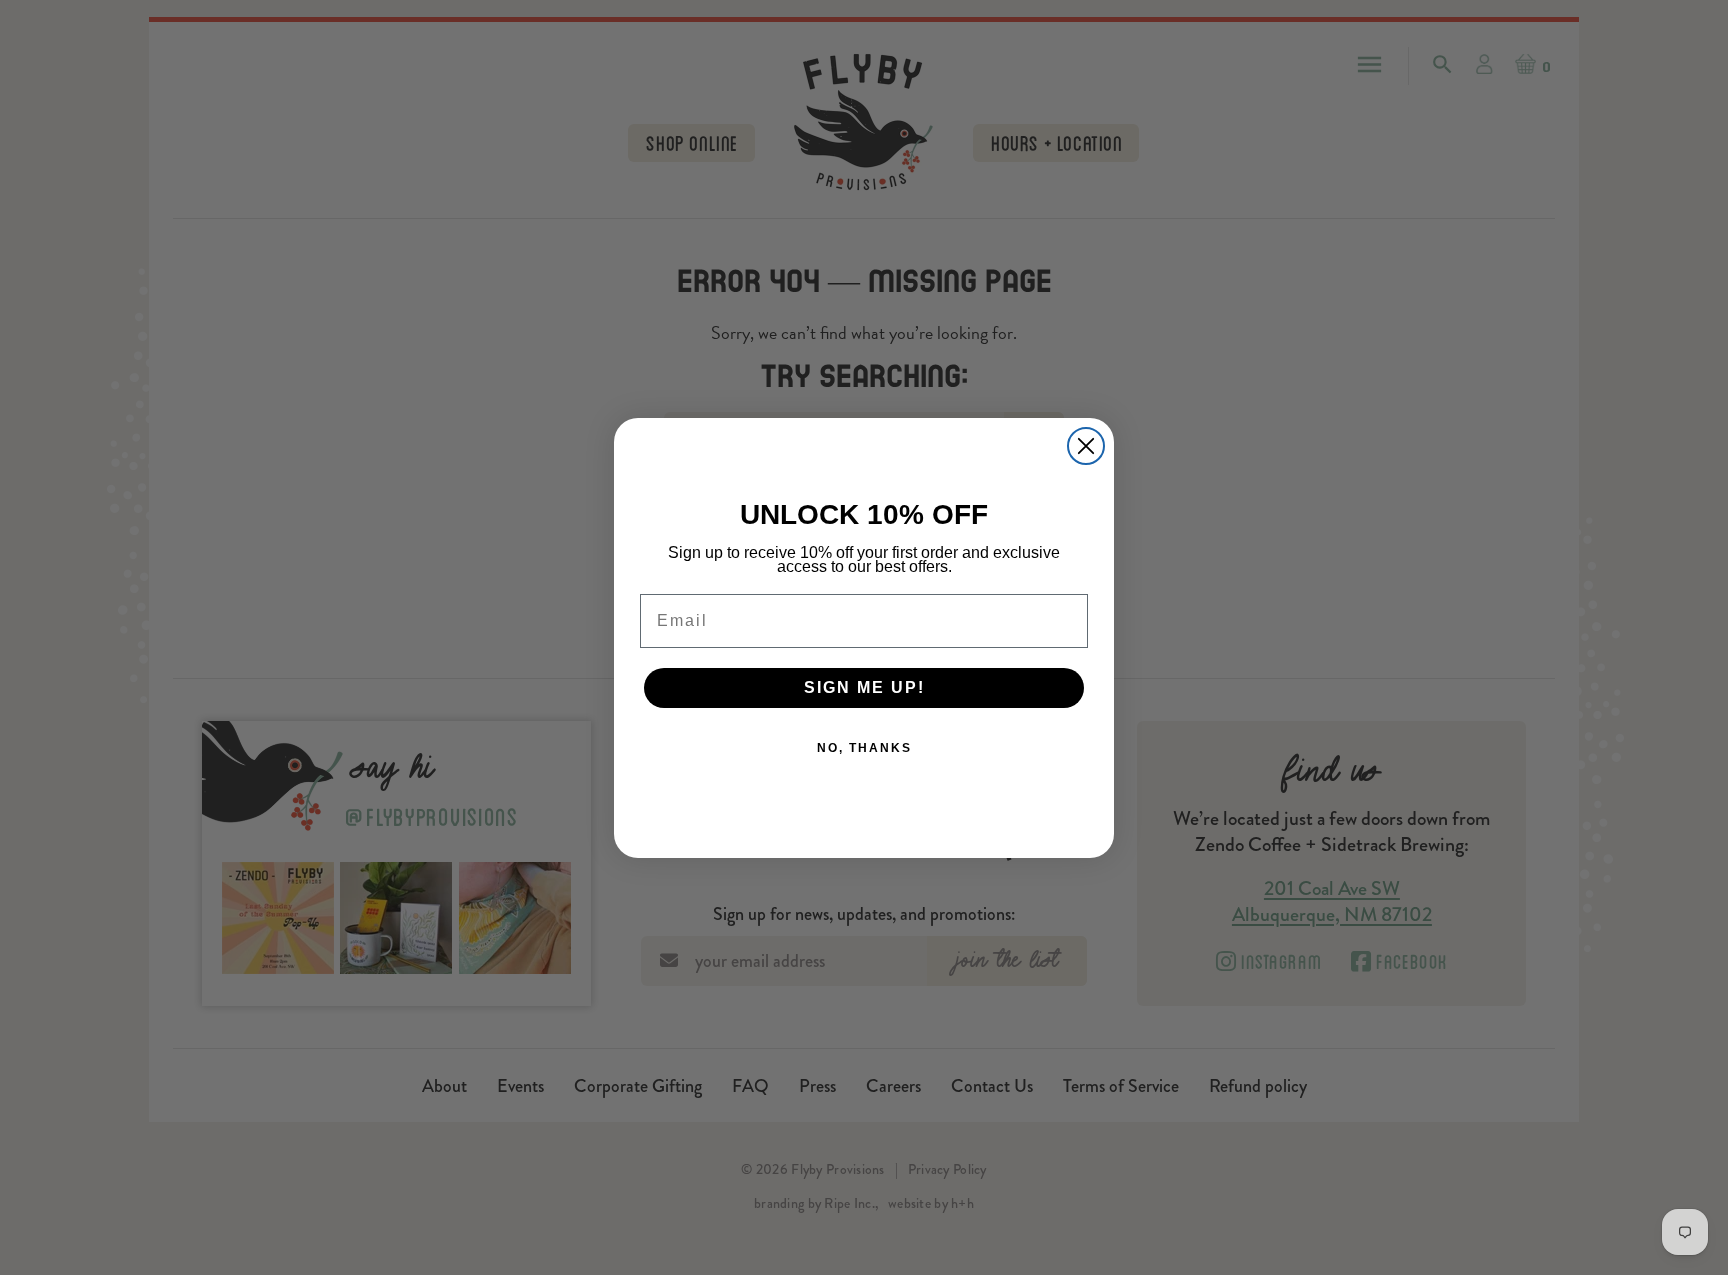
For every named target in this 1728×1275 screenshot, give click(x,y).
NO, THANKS (864, 748)
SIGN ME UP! (864, 687)
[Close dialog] (1086, 446)
